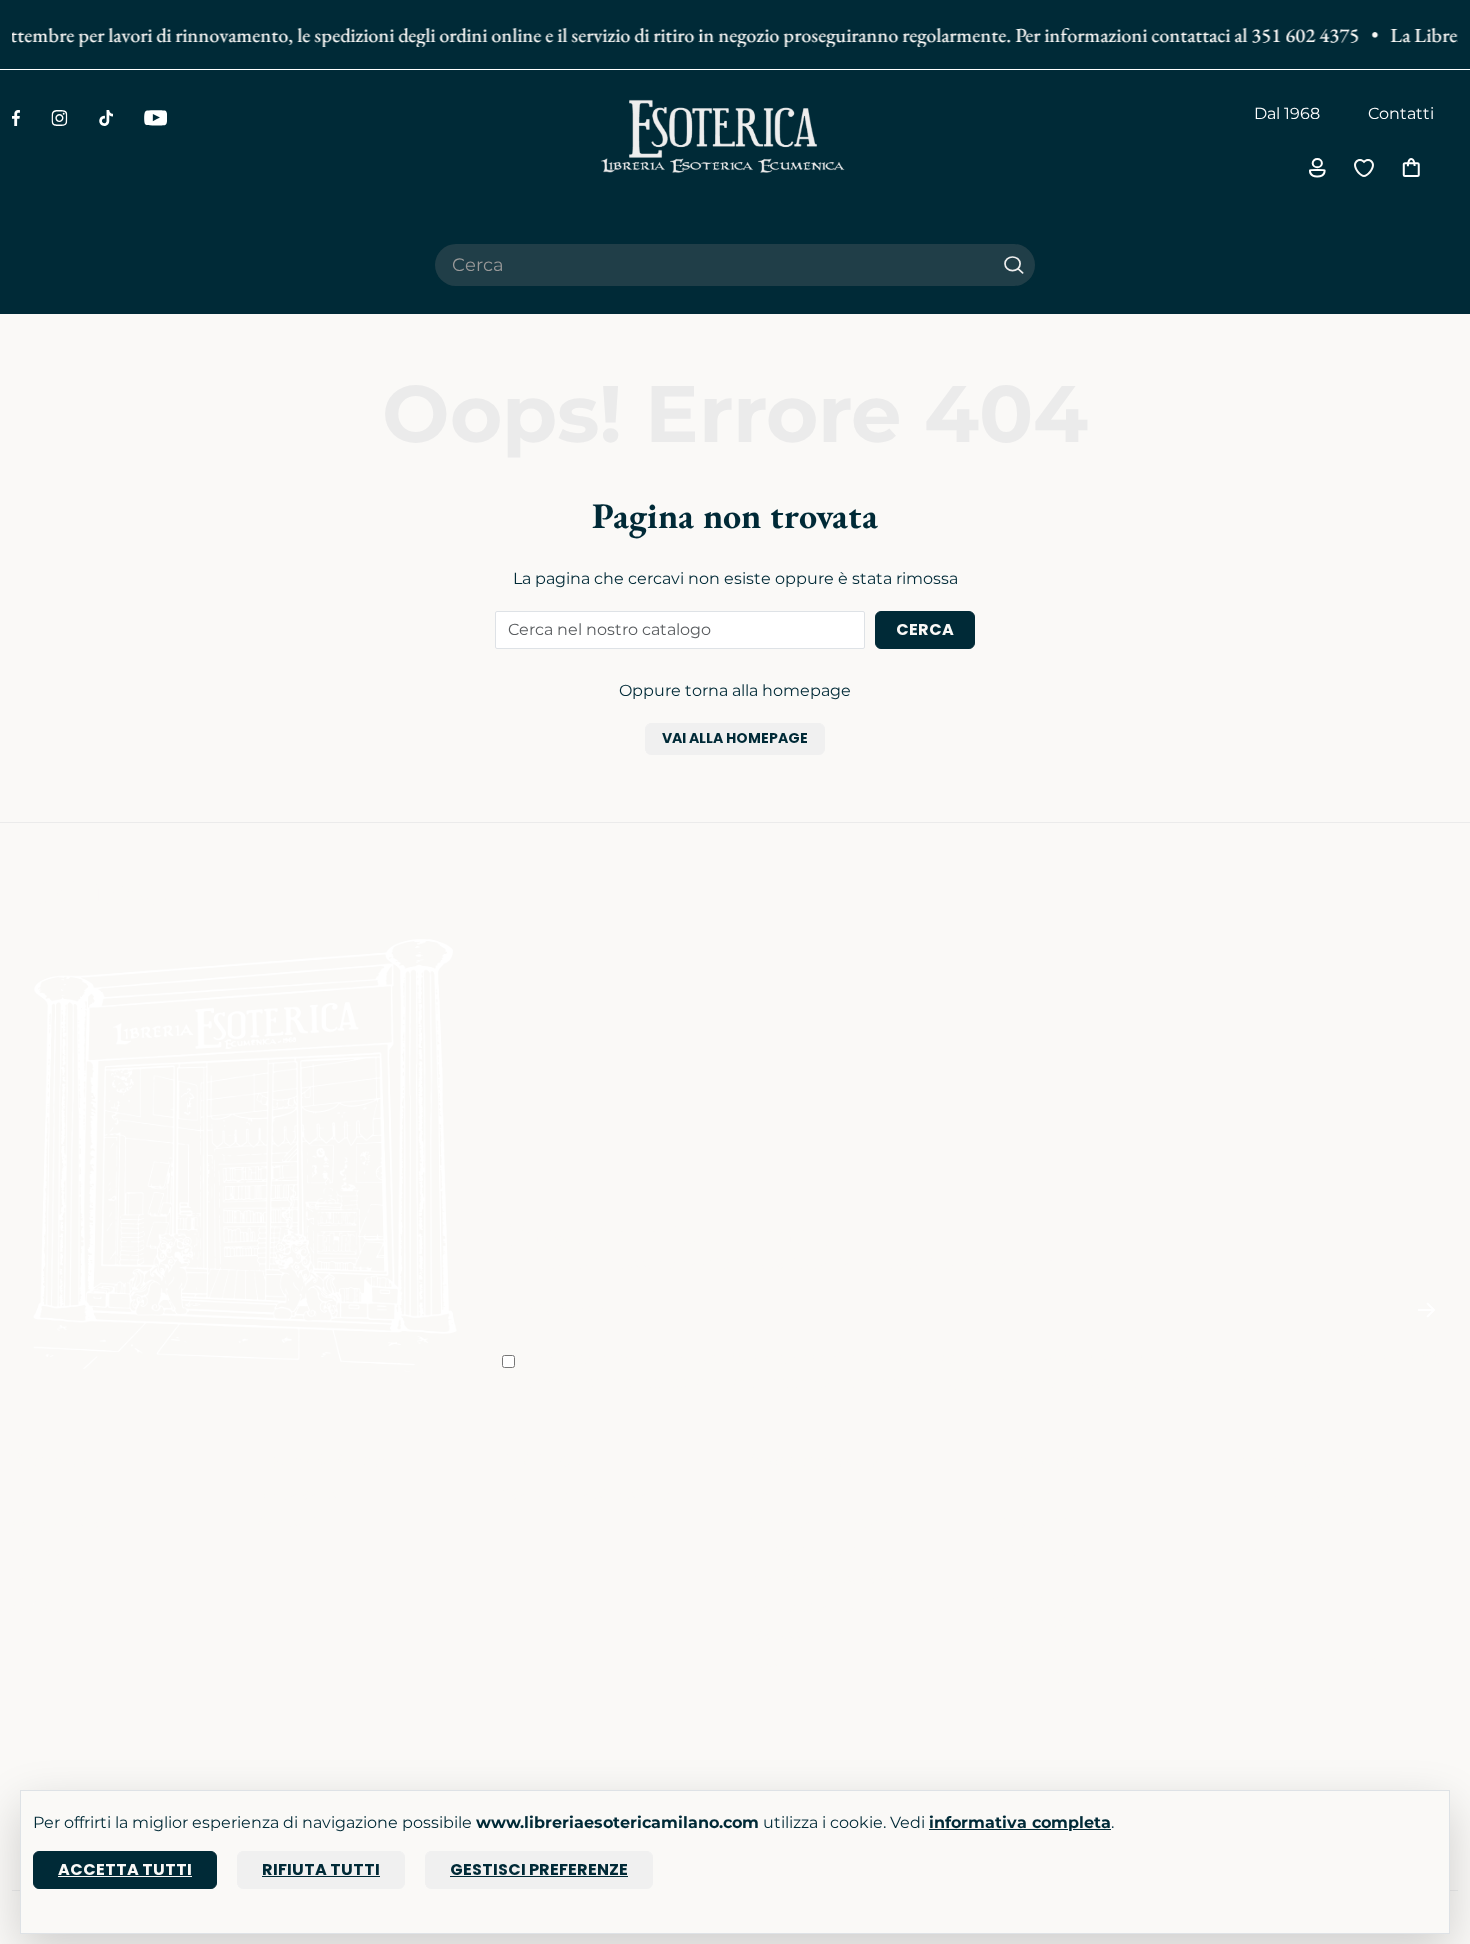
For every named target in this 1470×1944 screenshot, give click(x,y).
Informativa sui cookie (835, 1578)
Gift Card (46, 1606)
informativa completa (1020, 1822)
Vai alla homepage (735, 738)
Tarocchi (45, 1550)
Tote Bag (47, 1578)
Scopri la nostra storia (586, 1494)
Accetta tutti (125, 1869)
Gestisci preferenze (539, 1869)
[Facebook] (16, 118)
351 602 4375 (1291, 35)
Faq (762, 1494)
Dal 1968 (1287, 113)
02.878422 (1032, 1522)
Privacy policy (801, 1550)
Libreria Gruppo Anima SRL (1344, 1522)
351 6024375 (1040, 1550)
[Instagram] (59, 118)
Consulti (290, 1522)
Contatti (1401, 113)
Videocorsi (298, 1494)
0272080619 (1040, 1650)
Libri (29, 1494)
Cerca (925, 629)
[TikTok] (106, 118)
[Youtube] (155, 118)
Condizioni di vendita (831, 1522)
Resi (764, 1662)
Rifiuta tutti (321, 1869)
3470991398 (1039, 1678)
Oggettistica (62, 1522)
